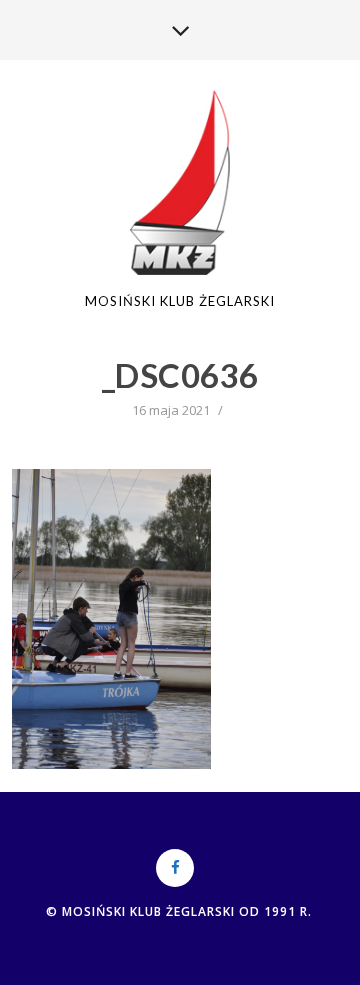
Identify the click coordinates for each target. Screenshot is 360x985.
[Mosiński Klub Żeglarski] (180, 184)
